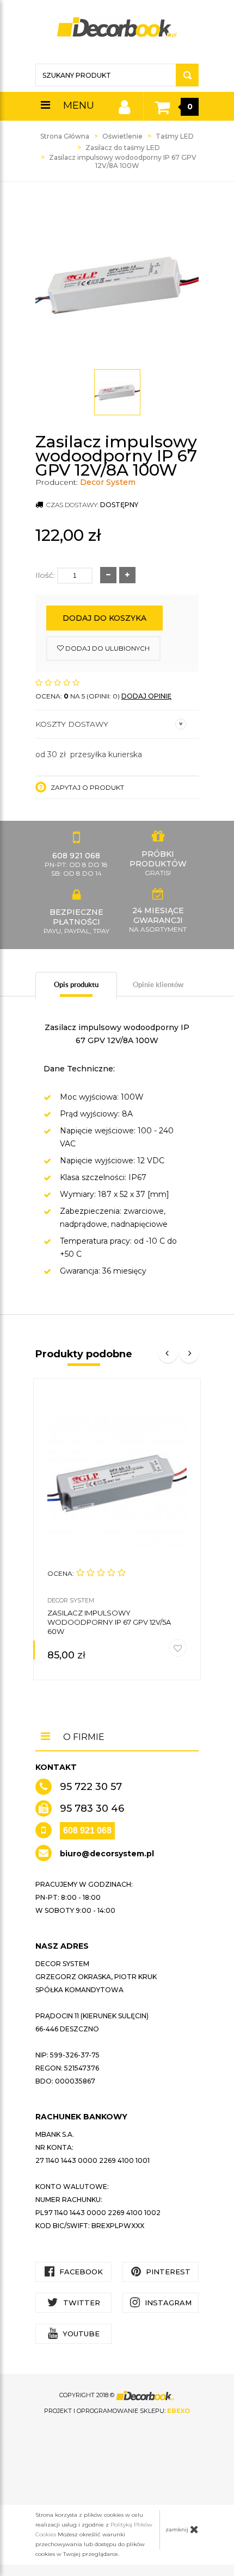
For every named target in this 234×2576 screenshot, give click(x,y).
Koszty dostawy (72, 724)
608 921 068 (87, 1830)
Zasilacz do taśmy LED (123, 148)
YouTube (80, 2334)
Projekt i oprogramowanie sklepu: (117, 2411)
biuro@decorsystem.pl (107, 1854)
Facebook (80, 2272)
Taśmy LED (175, 136)
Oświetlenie (122, 136)
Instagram (167, 2303)
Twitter (81, 2303)
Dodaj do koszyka (104, 618)
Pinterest (167, 2272)
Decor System (108, 482)
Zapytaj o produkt (87, 787)
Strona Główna (65, 136)
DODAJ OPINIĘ (146, 696)
